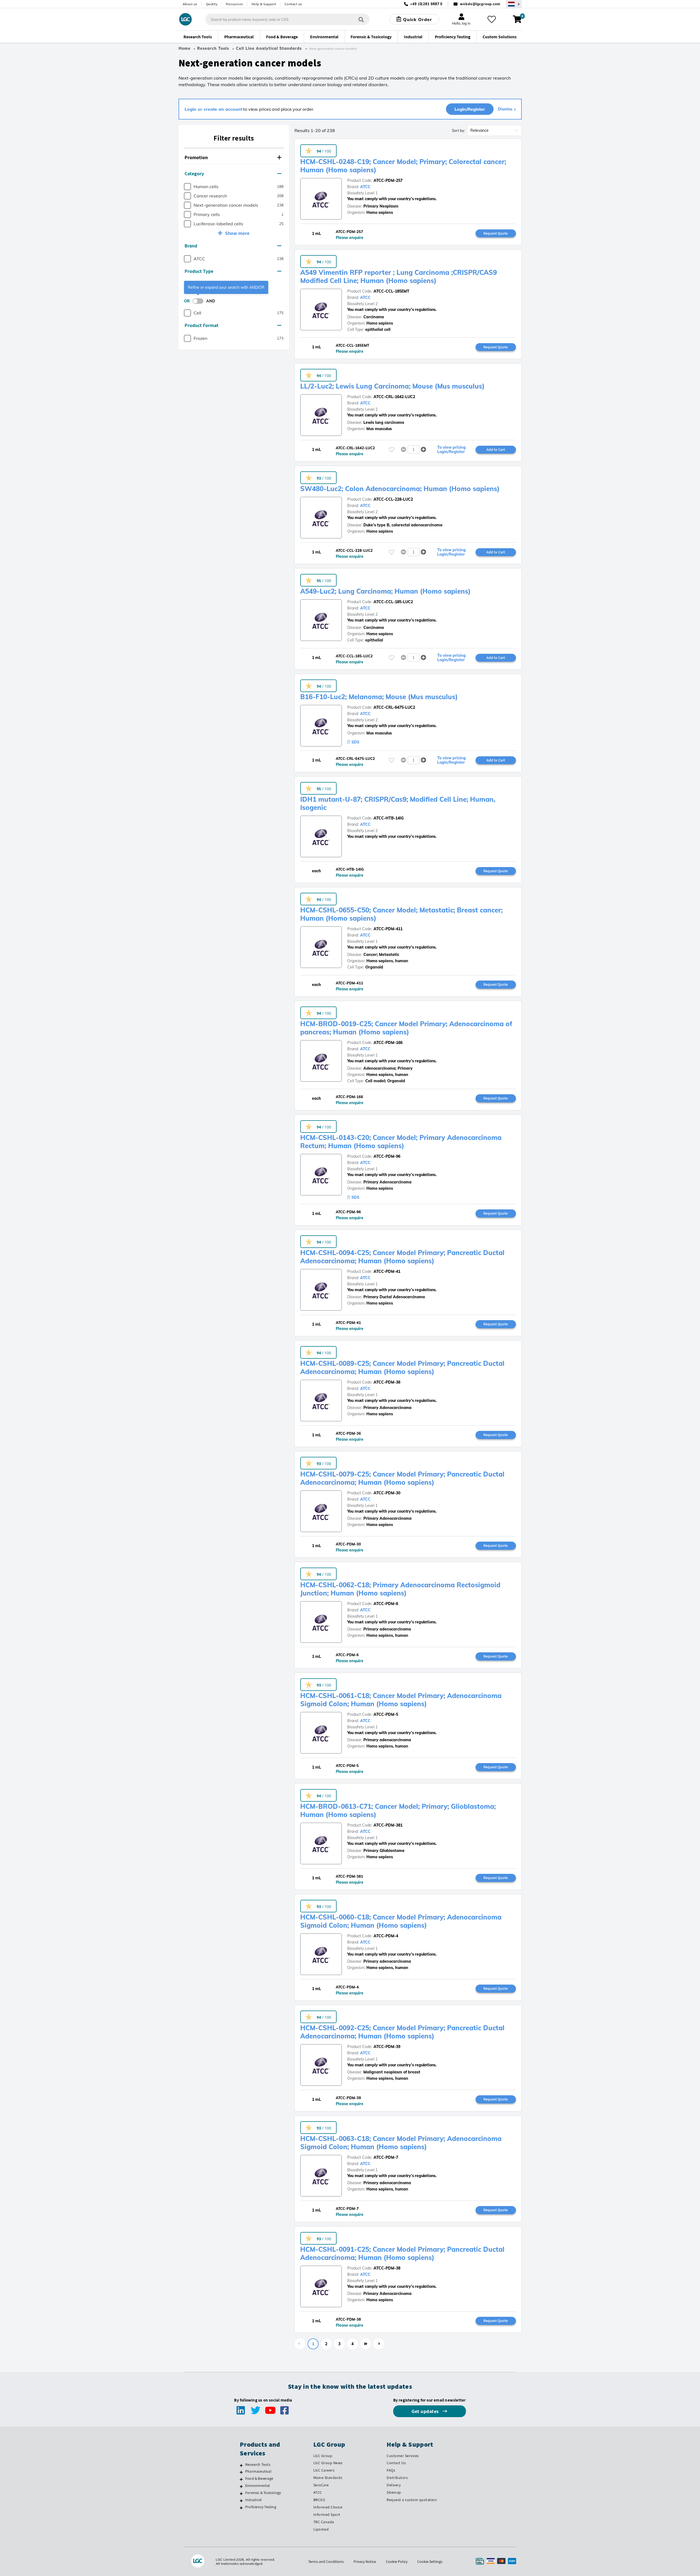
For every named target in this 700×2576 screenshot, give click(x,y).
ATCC (365, 187)
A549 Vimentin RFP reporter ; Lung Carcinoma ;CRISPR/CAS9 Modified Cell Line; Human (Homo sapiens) (399, 276)
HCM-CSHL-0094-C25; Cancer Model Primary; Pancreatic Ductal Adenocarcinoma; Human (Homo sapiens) (402, 1257)
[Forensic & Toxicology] (241, 2493)
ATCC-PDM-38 (387, 2268)
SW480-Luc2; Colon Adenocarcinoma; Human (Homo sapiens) (400, 489)
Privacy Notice (365, 2562)
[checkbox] (187, 187)
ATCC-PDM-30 (387, 1493)
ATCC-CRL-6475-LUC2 (394, 707)
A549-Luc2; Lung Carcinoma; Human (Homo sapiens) (385, 591)
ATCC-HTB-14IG (389, 818)
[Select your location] (514, 4)
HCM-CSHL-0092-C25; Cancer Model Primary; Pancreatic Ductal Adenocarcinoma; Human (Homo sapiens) (402, 2032)
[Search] (361, 19)
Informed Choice (328, 2507)
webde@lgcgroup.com (480, 4)
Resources (234, 4)
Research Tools (213, 48)
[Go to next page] (379, 2344)
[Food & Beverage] (241, 2479)
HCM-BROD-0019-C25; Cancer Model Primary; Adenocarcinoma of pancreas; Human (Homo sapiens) (406, 1028)
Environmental (258, 2485)
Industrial (253, 2500)
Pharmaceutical (258, 2471)
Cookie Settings (430, 2562)
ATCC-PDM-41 (387, 1271)
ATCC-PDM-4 (386, 1936)
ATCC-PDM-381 (388, 1825)
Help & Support (264, 4)
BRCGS (319, 2500)
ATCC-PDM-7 (386, 2157)
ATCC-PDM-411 (388, 929)
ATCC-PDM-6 (386, 1604)
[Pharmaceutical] (241, 2472)
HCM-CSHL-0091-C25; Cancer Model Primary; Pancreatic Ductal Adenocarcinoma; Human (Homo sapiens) (402, 2253)
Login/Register (470, 109)
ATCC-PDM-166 (388, 1043)
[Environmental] (241, 2486)
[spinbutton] (414, 450)
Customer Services (403, 2456)
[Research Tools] (241, 2465)
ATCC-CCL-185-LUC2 (393, 602)
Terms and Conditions (326, 2562)
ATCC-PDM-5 (386, 1714)
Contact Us (396, 2463)
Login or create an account (213, 109)
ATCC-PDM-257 (388, 180)
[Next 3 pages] (366, 2344)
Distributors (397, 2478)
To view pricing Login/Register (451, 450)
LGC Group (323, 2456)
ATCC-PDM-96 (387, 1156)
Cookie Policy (397, 2562)
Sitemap (394, 2492)
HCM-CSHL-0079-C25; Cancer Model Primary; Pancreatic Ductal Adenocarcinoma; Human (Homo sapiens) (402, 1478)
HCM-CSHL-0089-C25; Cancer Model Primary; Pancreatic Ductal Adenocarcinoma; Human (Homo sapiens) (402, 1367)
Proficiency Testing (261, 2507)
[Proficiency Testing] (241, 2508)
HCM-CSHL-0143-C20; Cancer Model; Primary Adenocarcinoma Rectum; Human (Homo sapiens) (401, 1142)
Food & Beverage (259, 2478)
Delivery (394, 2485)
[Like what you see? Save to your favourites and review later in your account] (492, 19)
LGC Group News (328, 2463)
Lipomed (321, 2529)
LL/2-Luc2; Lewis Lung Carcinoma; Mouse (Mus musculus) (392, 386)
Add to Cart (496, 450)
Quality (212, 4)
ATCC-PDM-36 (387, 1382)
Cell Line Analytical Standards (270, 48)
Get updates (426, 2411)
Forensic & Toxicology (263, 2493)
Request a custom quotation (412, 2500)
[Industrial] (241, 2501)
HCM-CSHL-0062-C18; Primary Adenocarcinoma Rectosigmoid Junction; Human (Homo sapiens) (400, 1589)
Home (185, 48)
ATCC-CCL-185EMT (391, 291)
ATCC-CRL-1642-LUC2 (394, 397)
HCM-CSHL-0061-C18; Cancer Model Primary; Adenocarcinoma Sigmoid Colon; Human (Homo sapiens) (401, 1700)
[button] (234, 158)
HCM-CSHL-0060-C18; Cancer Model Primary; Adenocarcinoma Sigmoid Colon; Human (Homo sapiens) (401, 1921)
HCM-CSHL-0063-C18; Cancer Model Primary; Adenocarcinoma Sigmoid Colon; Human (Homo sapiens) (401, 2143)
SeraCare (321, 2485)
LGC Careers (324, 2470)
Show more (237, 233)
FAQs (391, 2470)
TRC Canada (324, 2522)
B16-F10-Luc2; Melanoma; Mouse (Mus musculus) (379, 697)
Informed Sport (327, 2514)
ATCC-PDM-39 (387, 2047)
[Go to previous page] (300, 2344)
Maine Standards (328, 2478)
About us (190, 4)
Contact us (293, 4)
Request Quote (496, 233)
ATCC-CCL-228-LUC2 (393, 499)
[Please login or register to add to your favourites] (392, 450)
